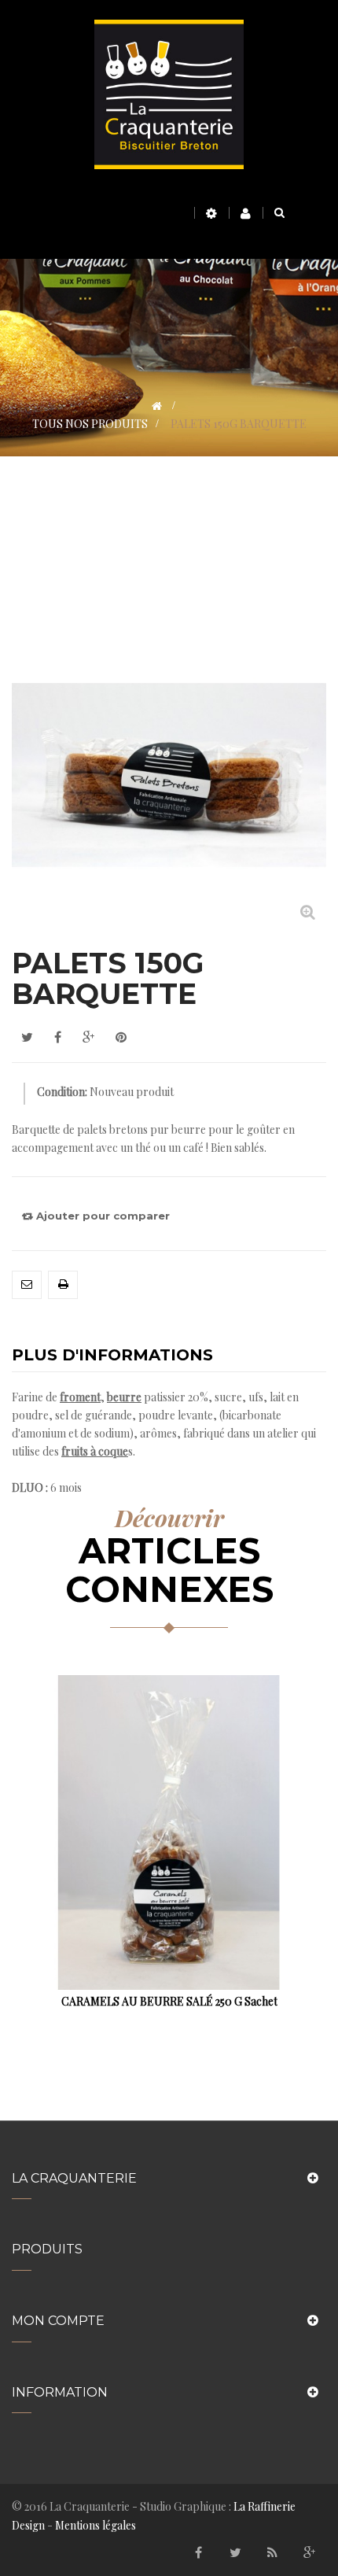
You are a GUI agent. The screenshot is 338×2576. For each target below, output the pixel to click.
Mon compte (58, 2321)
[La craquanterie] (169, 93)
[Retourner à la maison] (157, 406)
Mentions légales (96, 2525)
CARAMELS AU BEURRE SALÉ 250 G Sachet (169, 2001)
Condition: (62, 1092)
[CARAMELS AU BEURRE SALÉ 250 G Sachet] (169, 1831)
